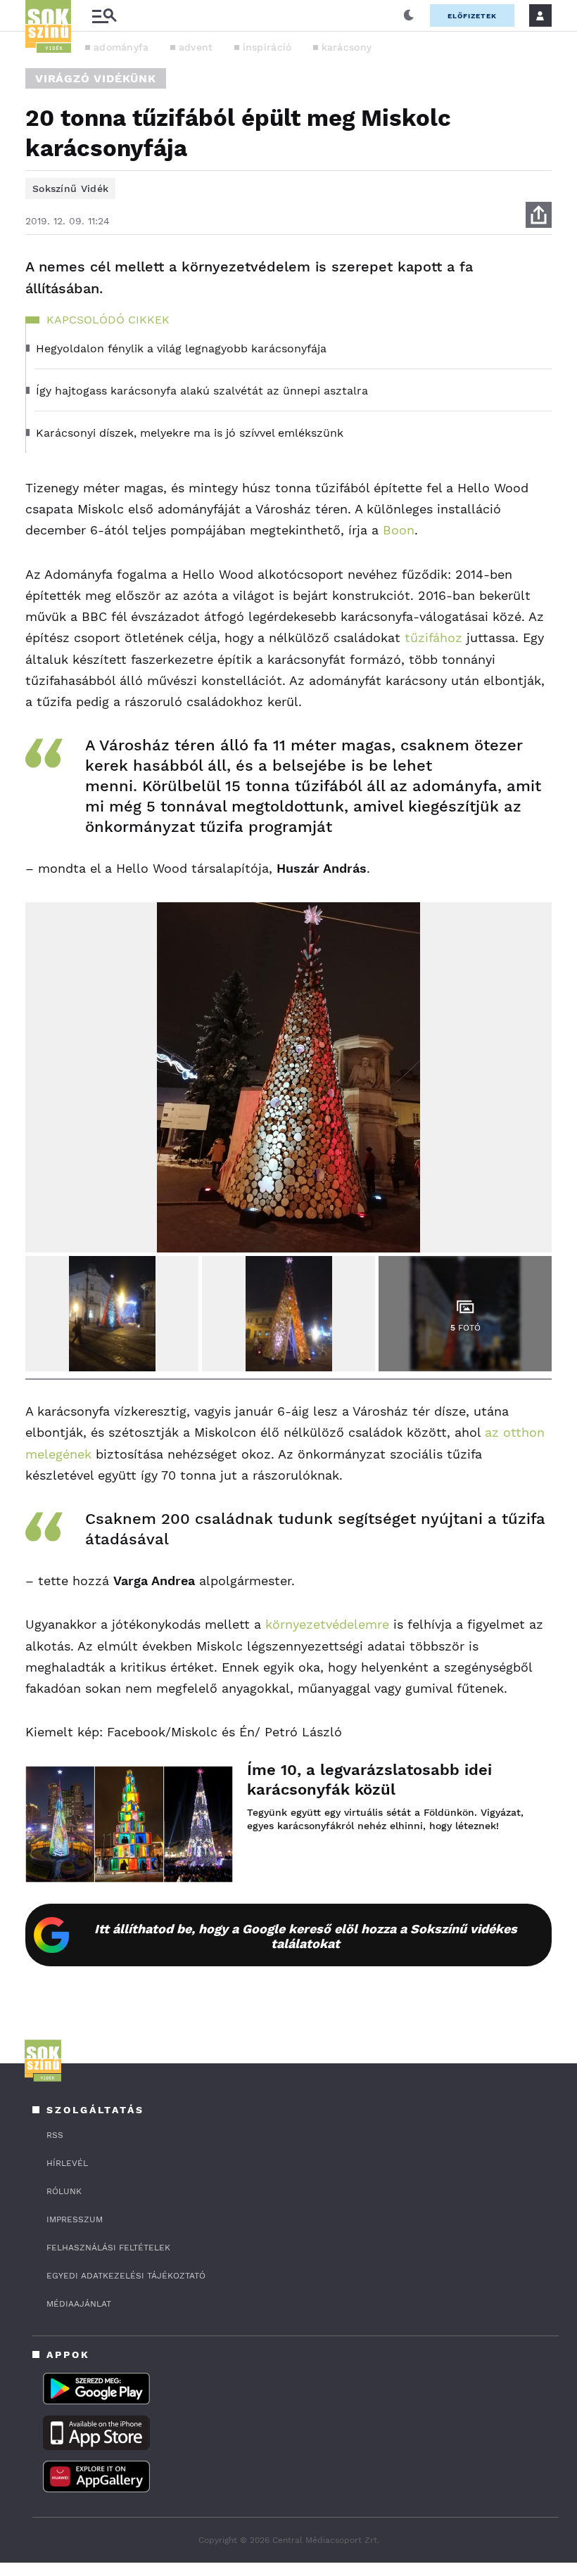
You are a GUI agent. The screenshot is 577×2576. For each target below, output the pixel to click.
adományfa (121, 47)
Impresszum (75, 2219)
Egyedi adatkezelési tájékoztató (126, 2276)
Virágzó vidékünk (96, 78)
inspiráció (267, 47)
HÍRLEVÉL (67, 2163)
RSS (55, 2135)
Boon (399, 530)
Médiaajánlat (79, 2304)
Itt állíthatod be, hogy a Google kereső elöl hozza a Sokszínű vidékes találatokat (306, 1936)
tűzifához (433, 637)
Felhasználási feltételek (108, 2248)
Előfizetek (472, 16)
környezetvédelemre (327, 1624)
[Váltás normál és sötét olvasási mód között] (409, 15)
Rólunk (64, 2191)
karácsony (347, 47)
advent (196, 47)
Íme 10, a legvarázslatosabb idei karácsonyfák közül (369, 1780)
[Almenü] (104, 16)
